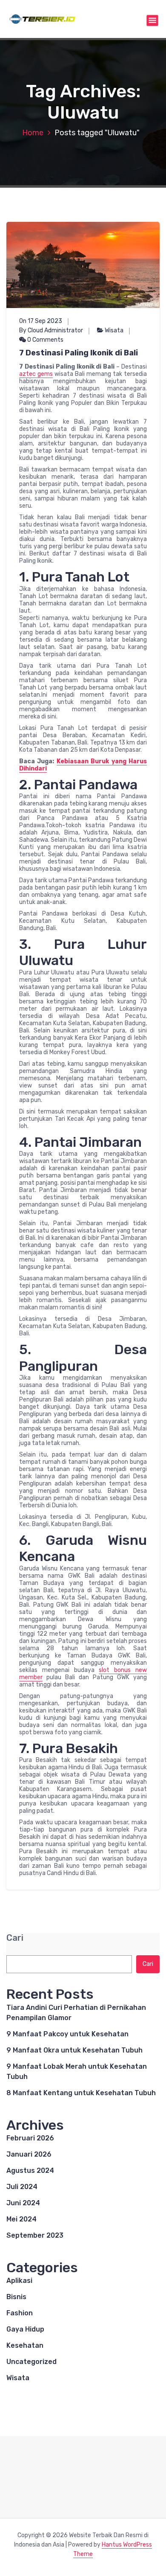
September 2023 (35, 2235)
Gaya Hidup (25, 2329)
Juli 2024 (22, 2187)
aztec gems (36, 374)
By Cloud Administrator (51, 330)
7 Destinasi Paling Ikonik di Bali (79, 353)
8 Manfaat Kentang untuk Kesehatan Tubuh (81, 2093)
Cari (15, 1938)
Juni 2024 (23, 2203)
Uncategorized (31, 2362)
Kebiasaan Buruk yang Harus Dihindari (83, 765)
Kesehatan (25, 2345)
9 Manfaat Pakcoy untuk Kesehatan (67, 2034)
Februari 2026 (30, 2138)
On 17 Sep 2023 (41, 321)
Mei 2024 (21, 2219)
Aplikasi (19, 2281)
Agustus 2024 (30, 2170)
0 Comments (45, 340)
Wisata (114, 330)
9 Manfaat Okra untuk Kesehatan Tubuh (74, 2050)
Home (33, 133)
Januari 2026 (29, 2154)
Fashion (20, 2313)
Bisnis (16, 2297)
